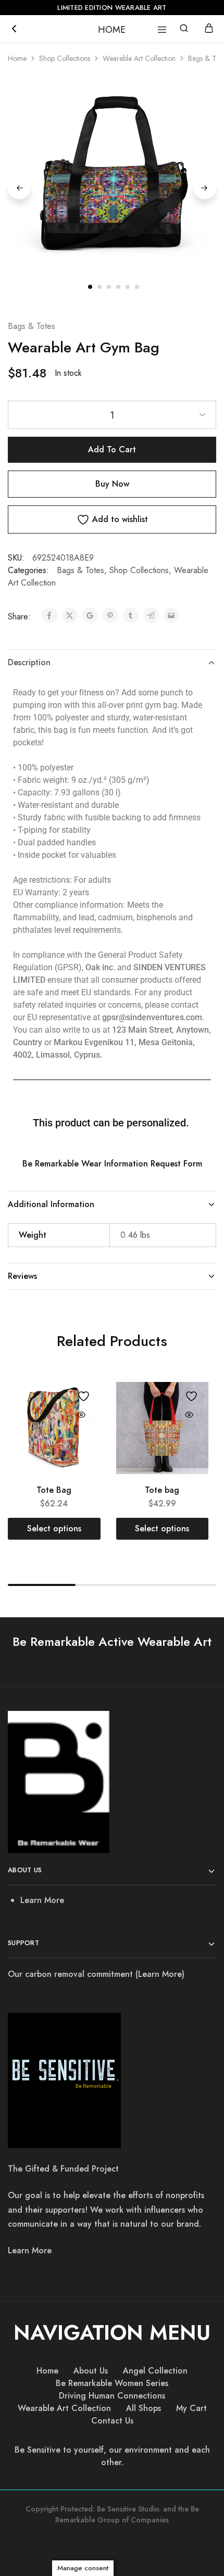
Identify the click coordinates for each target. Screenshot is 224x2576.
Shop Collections (65, 58)
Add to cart (112, 449)
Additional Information (51, 1204)
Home (17, 58)
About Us (91, 2371)
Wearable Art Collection (139, 58)
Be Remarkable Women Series (112, 2383)
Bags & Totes (32, 326)
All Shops (144, 2408)
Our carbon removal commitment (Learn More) (96, 1974)
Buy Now (112, 484)
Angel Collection (155, 2371)
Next (205, 188)
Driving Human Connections (112, 2396)
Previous (19, 188)
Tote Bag (54, 1490)
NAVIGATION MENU (112, 2332)
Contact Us (112, 2421)
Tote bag (162, 1490)
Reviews (22, 1276)
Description (29, 662)
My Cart (191, 2408)
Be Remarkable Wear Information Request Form (112, 1164)
